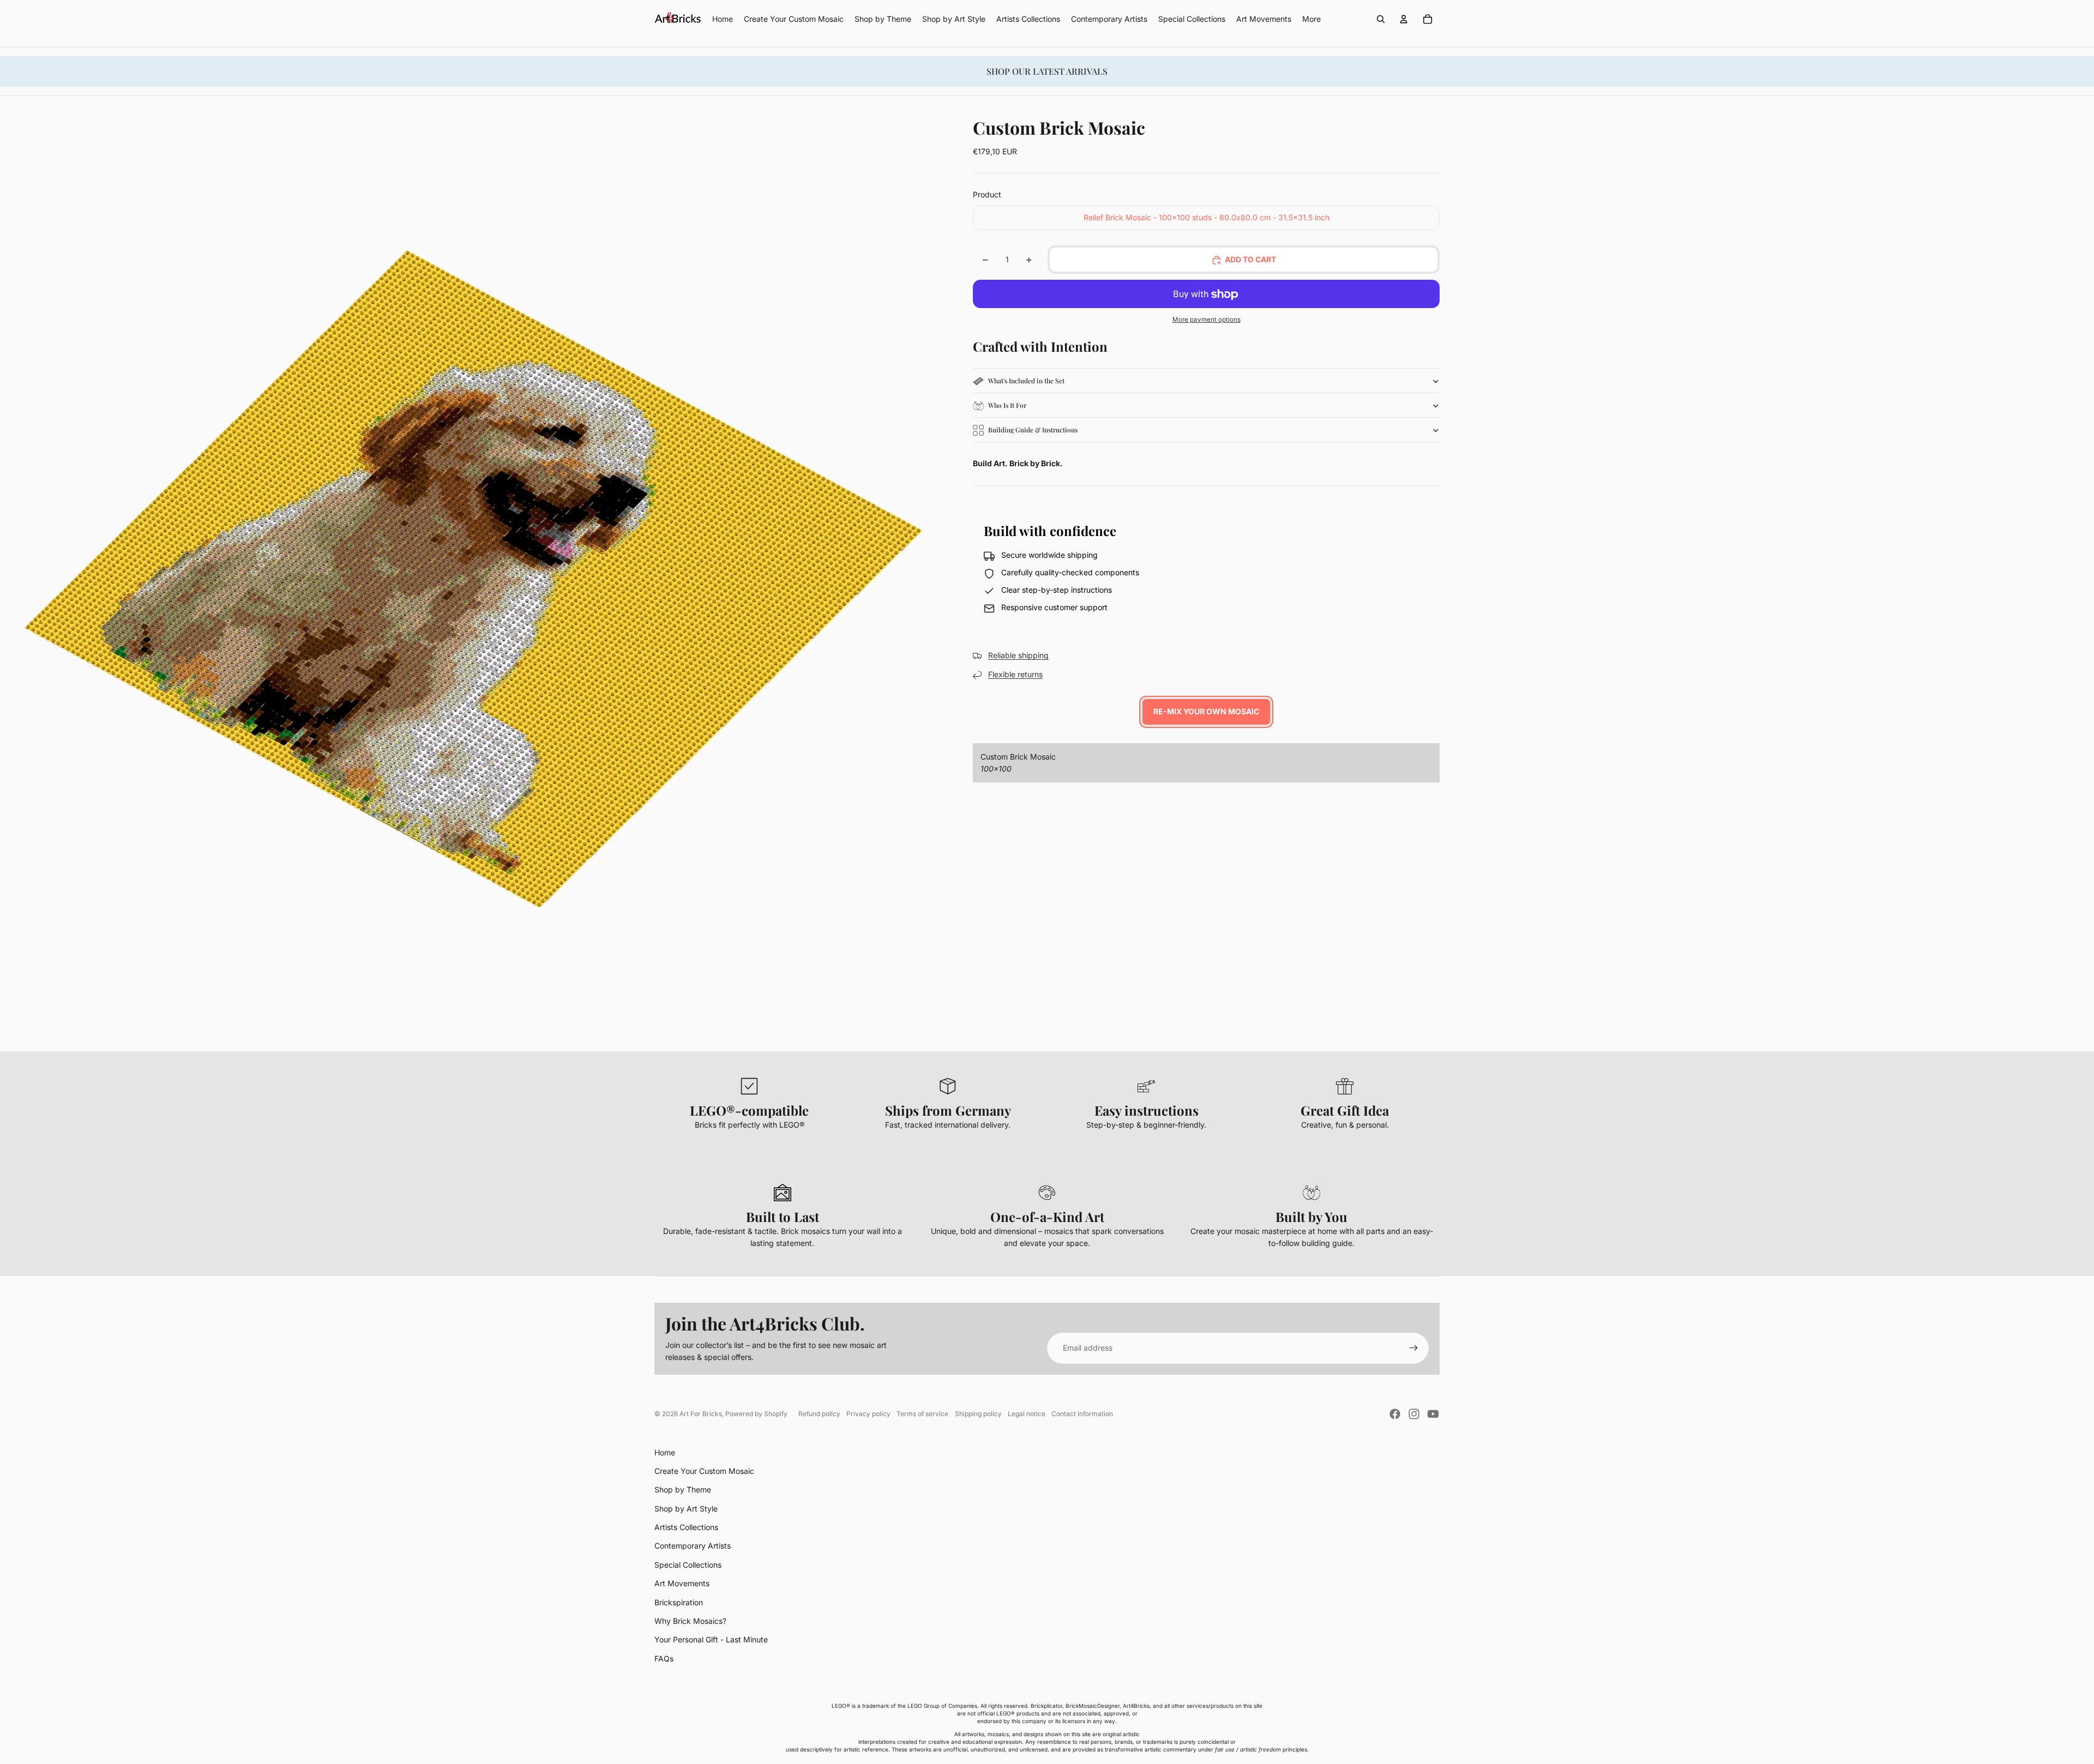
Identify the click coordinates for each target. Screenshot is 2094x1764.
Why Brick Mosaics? (690, 1621)
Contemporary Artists (693, 1546)
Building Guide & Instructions (1033, 430)
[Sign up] (1413, 1348)
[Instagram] (1414, 1414)
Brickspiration (679, 1602)
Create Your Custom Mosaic (704, 1471)
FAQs (664, 1658)
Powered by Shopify (756, 1414)
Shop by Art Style (686, 1509)
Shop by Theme (683, 1489)
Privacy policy (868, 1414)
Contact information (1082, 1414)
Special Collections (688, 1565)
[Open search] (1381, 19)
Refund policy (819, 1414)
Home (665, 1452)
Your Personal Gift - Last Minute (711, 1639)
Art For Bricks (701, 1414)
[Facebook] (1395, 1414)
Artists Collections (686, 1527)
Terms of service (922, 1414)
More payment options (1207, 320)
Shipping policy (978, 1414)
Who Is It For (1007, 406)
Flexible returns (1015, 675)
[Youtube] (1433, 1414)
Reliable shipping (1018, 656)
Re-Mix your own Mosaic (1206, 712)
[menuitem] (1311, 19)
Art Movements (682, 1583)
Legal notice (1027, 1414)
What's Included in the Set (1026, 381)
